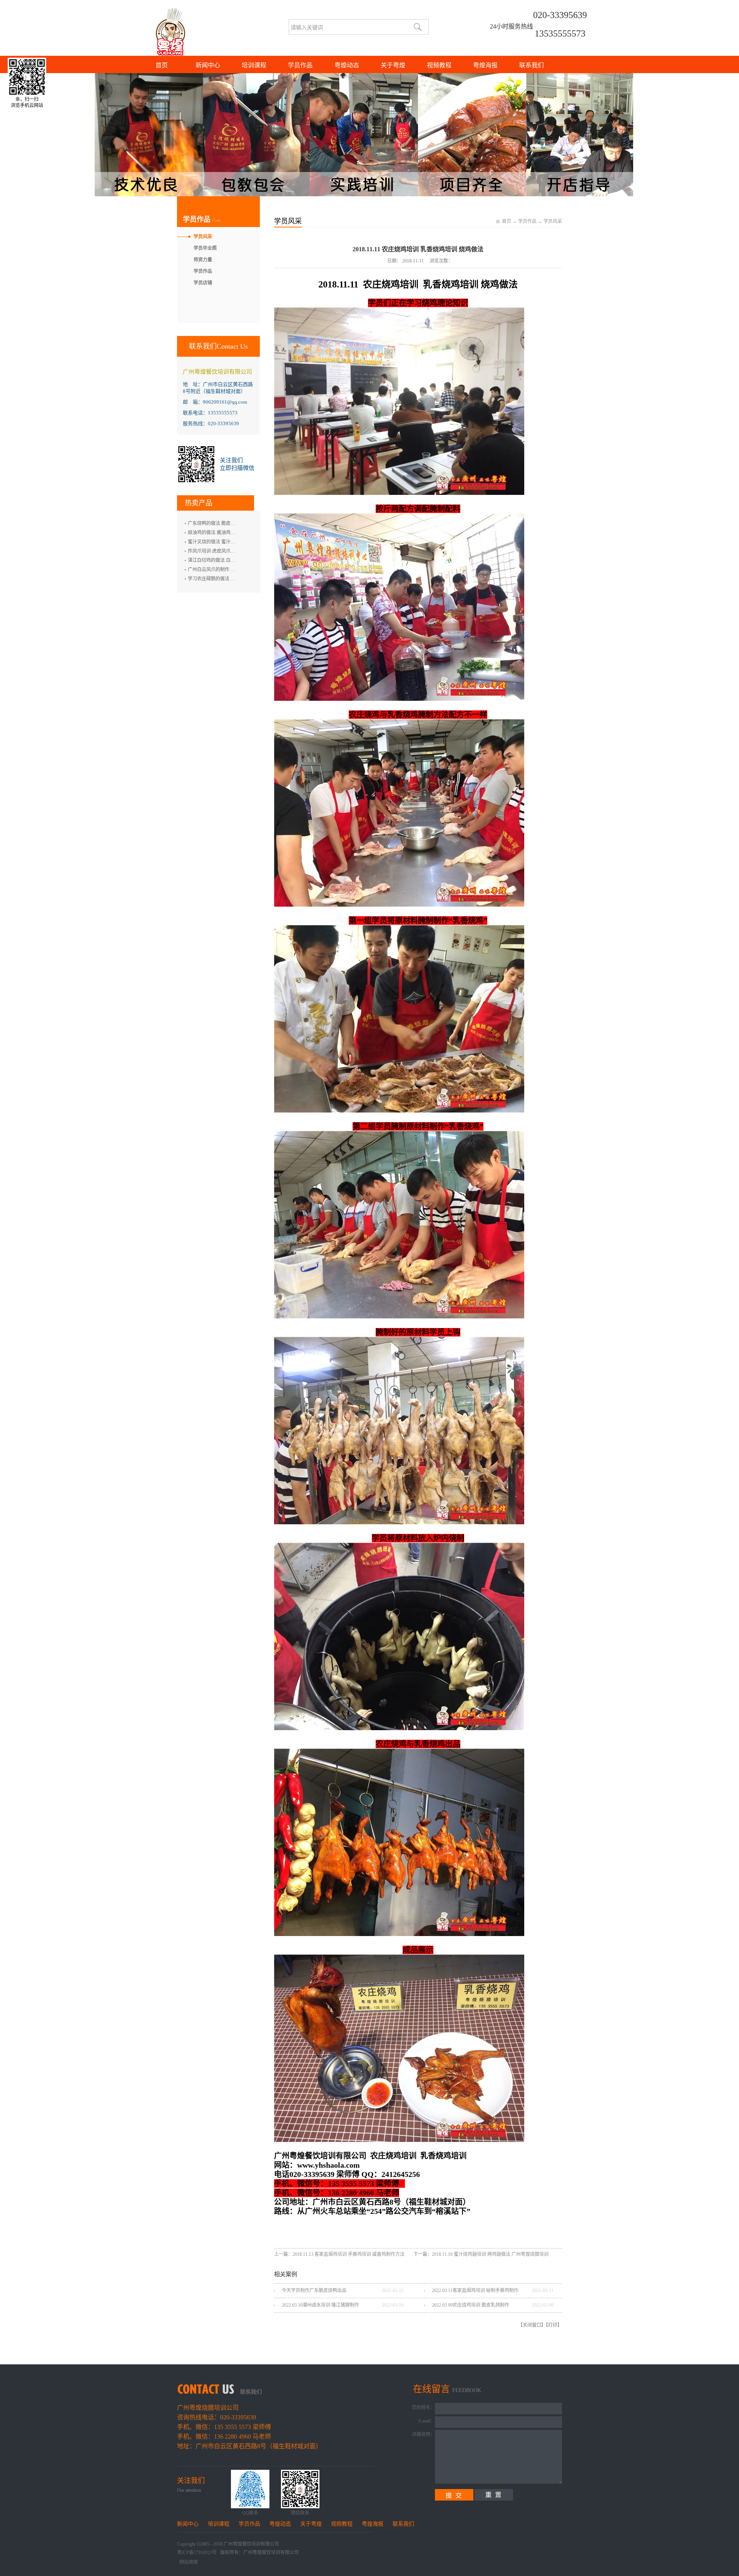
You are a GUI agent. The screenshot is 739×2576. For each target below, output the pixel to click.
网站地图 (187, 2562)
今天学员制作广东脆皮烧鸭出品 (314, 2290)
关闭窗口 (532, 2325)
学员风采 (553, 221)
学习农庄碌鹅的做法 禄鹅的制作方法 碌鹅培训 (235, 579)
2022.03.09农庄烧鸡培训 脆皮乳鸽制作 (471, 2305)
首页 (162, 65)
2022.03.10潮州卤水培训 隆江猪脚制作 (320, 2305)
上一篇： (340, 2254)
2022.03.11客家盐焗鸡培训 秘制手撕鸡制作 (475, 2290)
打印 (553, 2325)
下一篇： (481, 2254)
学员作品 (527, 221)
